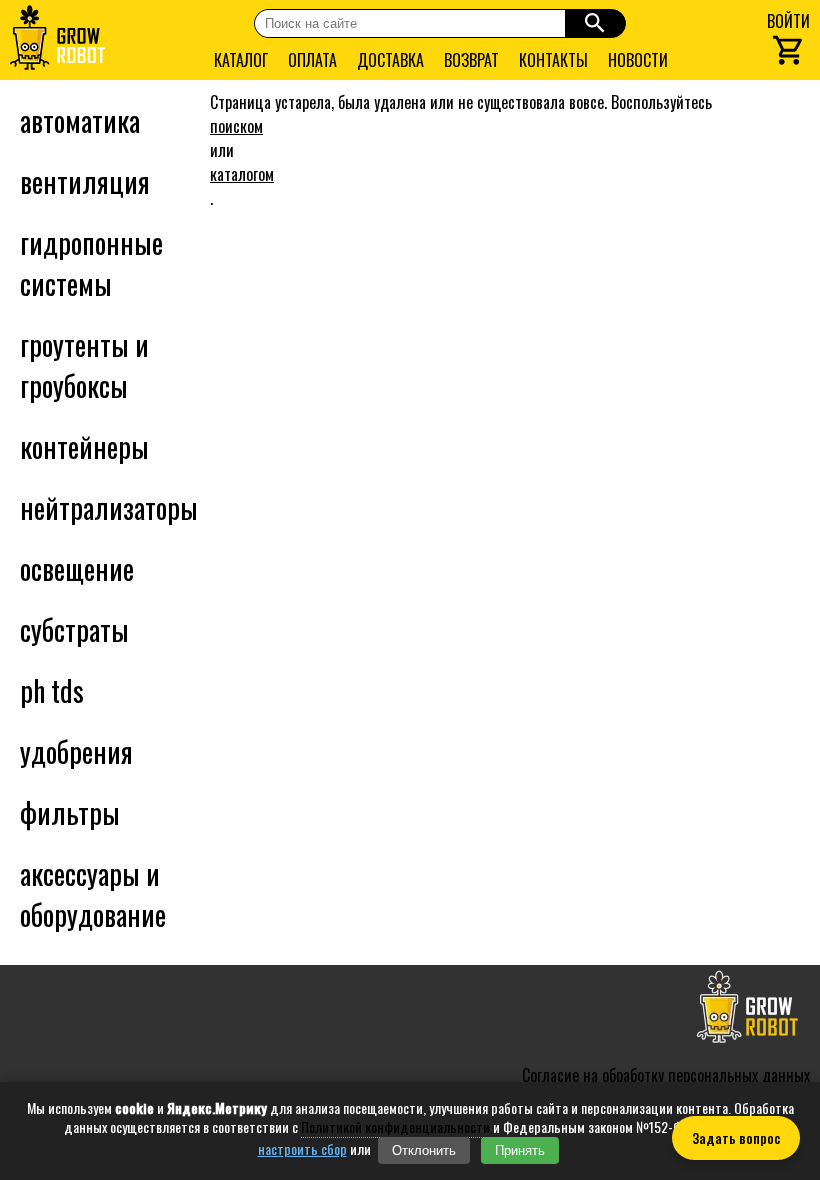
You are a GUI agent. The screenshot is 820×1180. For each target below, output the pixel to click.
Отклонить (424, 1150)
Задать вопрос (736, 1138)
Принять (520, 1150)
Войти (788, 21)
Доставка (390, 60)
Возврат (471, 60)
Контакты (553, 60)
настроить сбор (302, 1149)
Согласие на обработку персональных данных (666, 1075)
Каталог (241, 60)
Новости (638, 60)
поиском (236, 126)
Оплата (312, 60)
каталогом (242, 174)
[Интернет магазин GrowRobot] (57, 40)
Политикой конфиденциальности (395, 1126)
